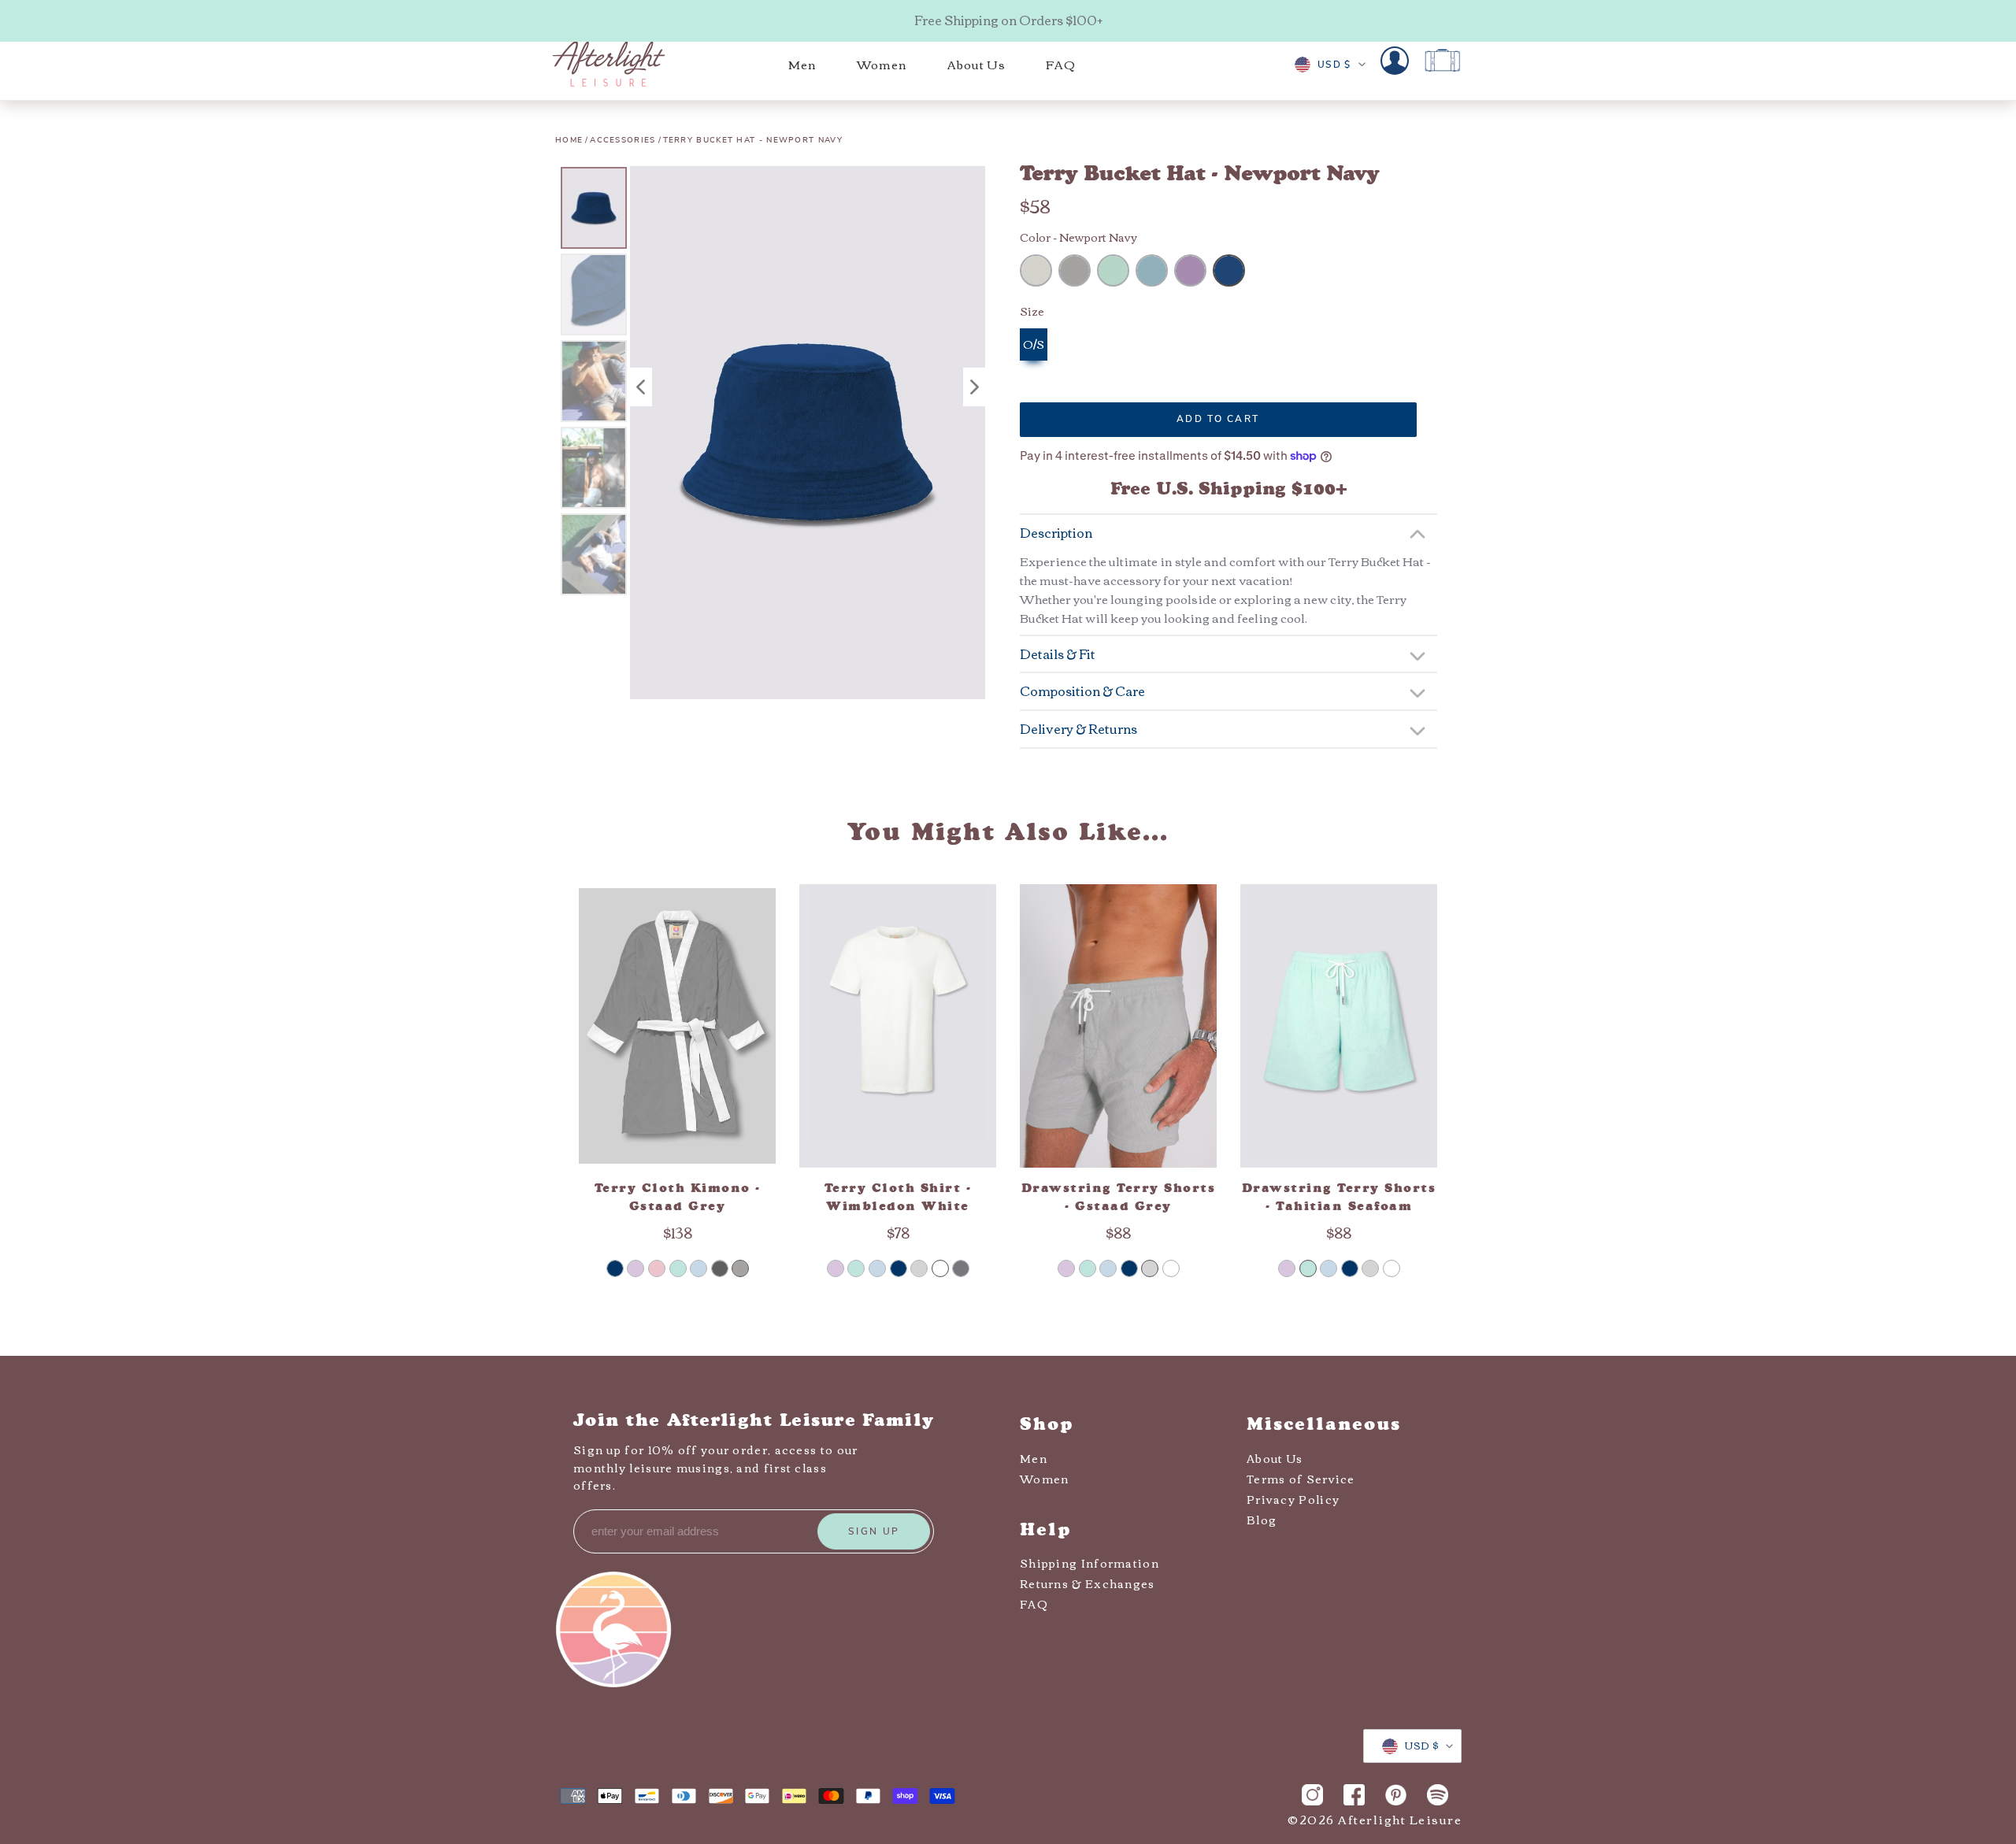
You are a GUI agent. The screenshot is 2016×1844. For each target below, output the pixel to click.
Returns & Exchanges (1088, 1583)
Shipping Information (1090, 1563)
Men (1034, 1458)
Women (1045, 1479)
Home (569, 140)
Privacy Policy (1293, 1499)
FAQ (1034, 1604)
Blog (1262, 1520)
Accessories (623, 140)
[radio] (1036, 270)
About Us (1275, 1458)
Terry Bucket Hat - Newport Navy (753, 140)
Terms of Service (1301, 1479)
